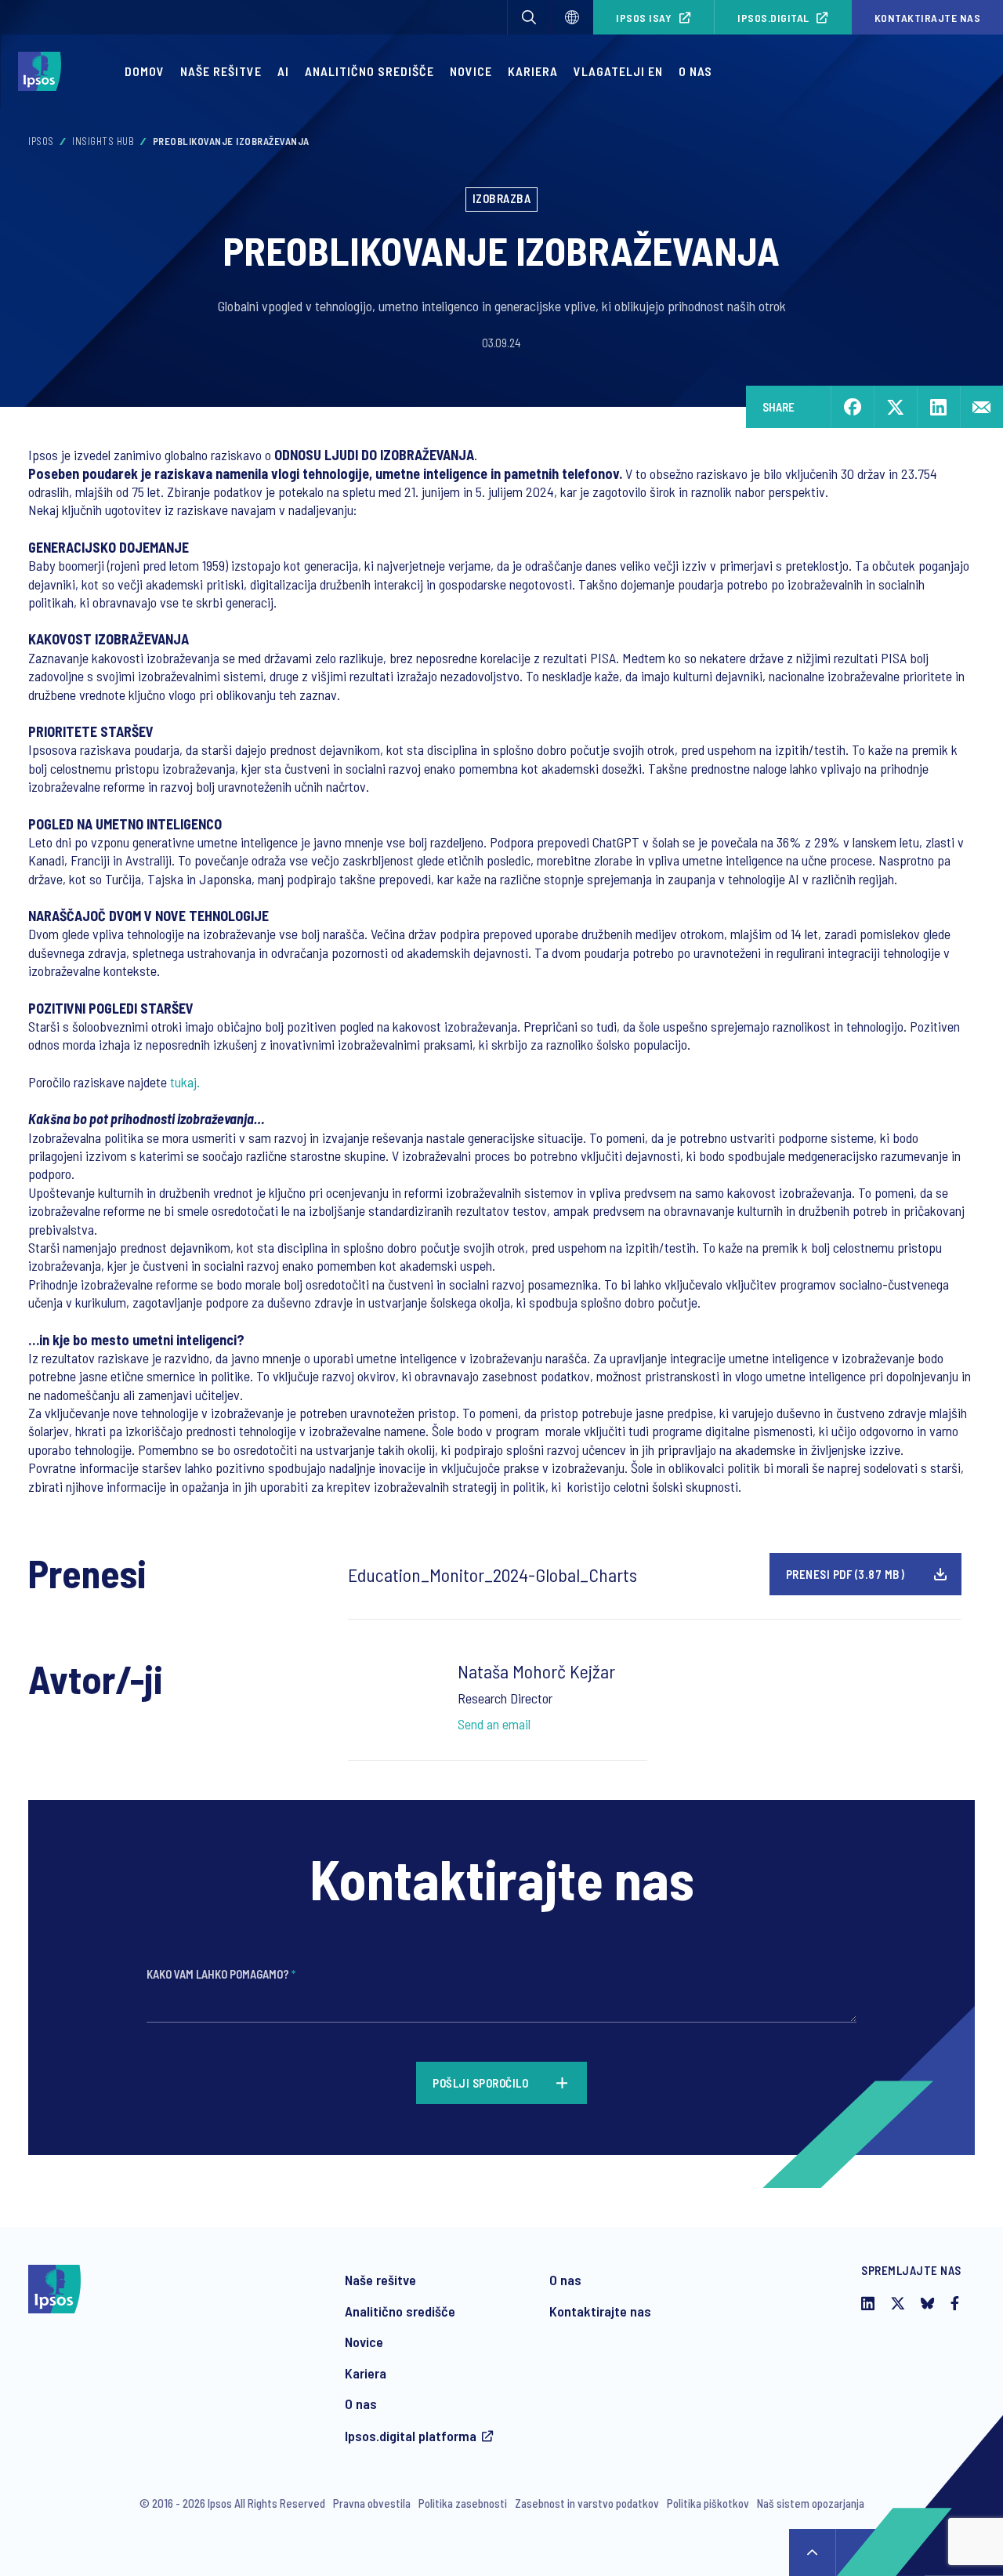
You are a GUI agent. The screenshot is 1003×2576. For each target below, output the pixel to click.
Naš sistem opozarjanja (811, 2503)
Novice (471, 71)
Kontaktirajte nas (600, 2311)
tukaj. (185, 1082)
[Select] (572, 17)
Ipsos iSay (644, 18)
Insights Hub (103, 141)
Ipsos (41, 141)
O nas (695, 71)
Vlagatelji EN (618, 71)
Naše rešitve (221, 71)
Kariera (533, 71)
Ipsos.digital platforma (411, 2436)
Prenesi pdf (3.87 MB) (845, 1574)
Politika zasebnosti (463, 2503)
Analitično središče (369, 71)
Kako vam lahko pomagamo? (221, 1974)
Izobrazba (502, 198)
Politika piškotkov (708, 2503)
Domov (145, 71)
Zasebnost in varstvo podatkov (587, 2503)
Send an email (494, 1724)
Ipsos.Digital (773, 18)
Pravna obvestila (372, 2503)
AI (283, 71)
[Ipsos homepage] (43, 71)
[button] (529, 17)
